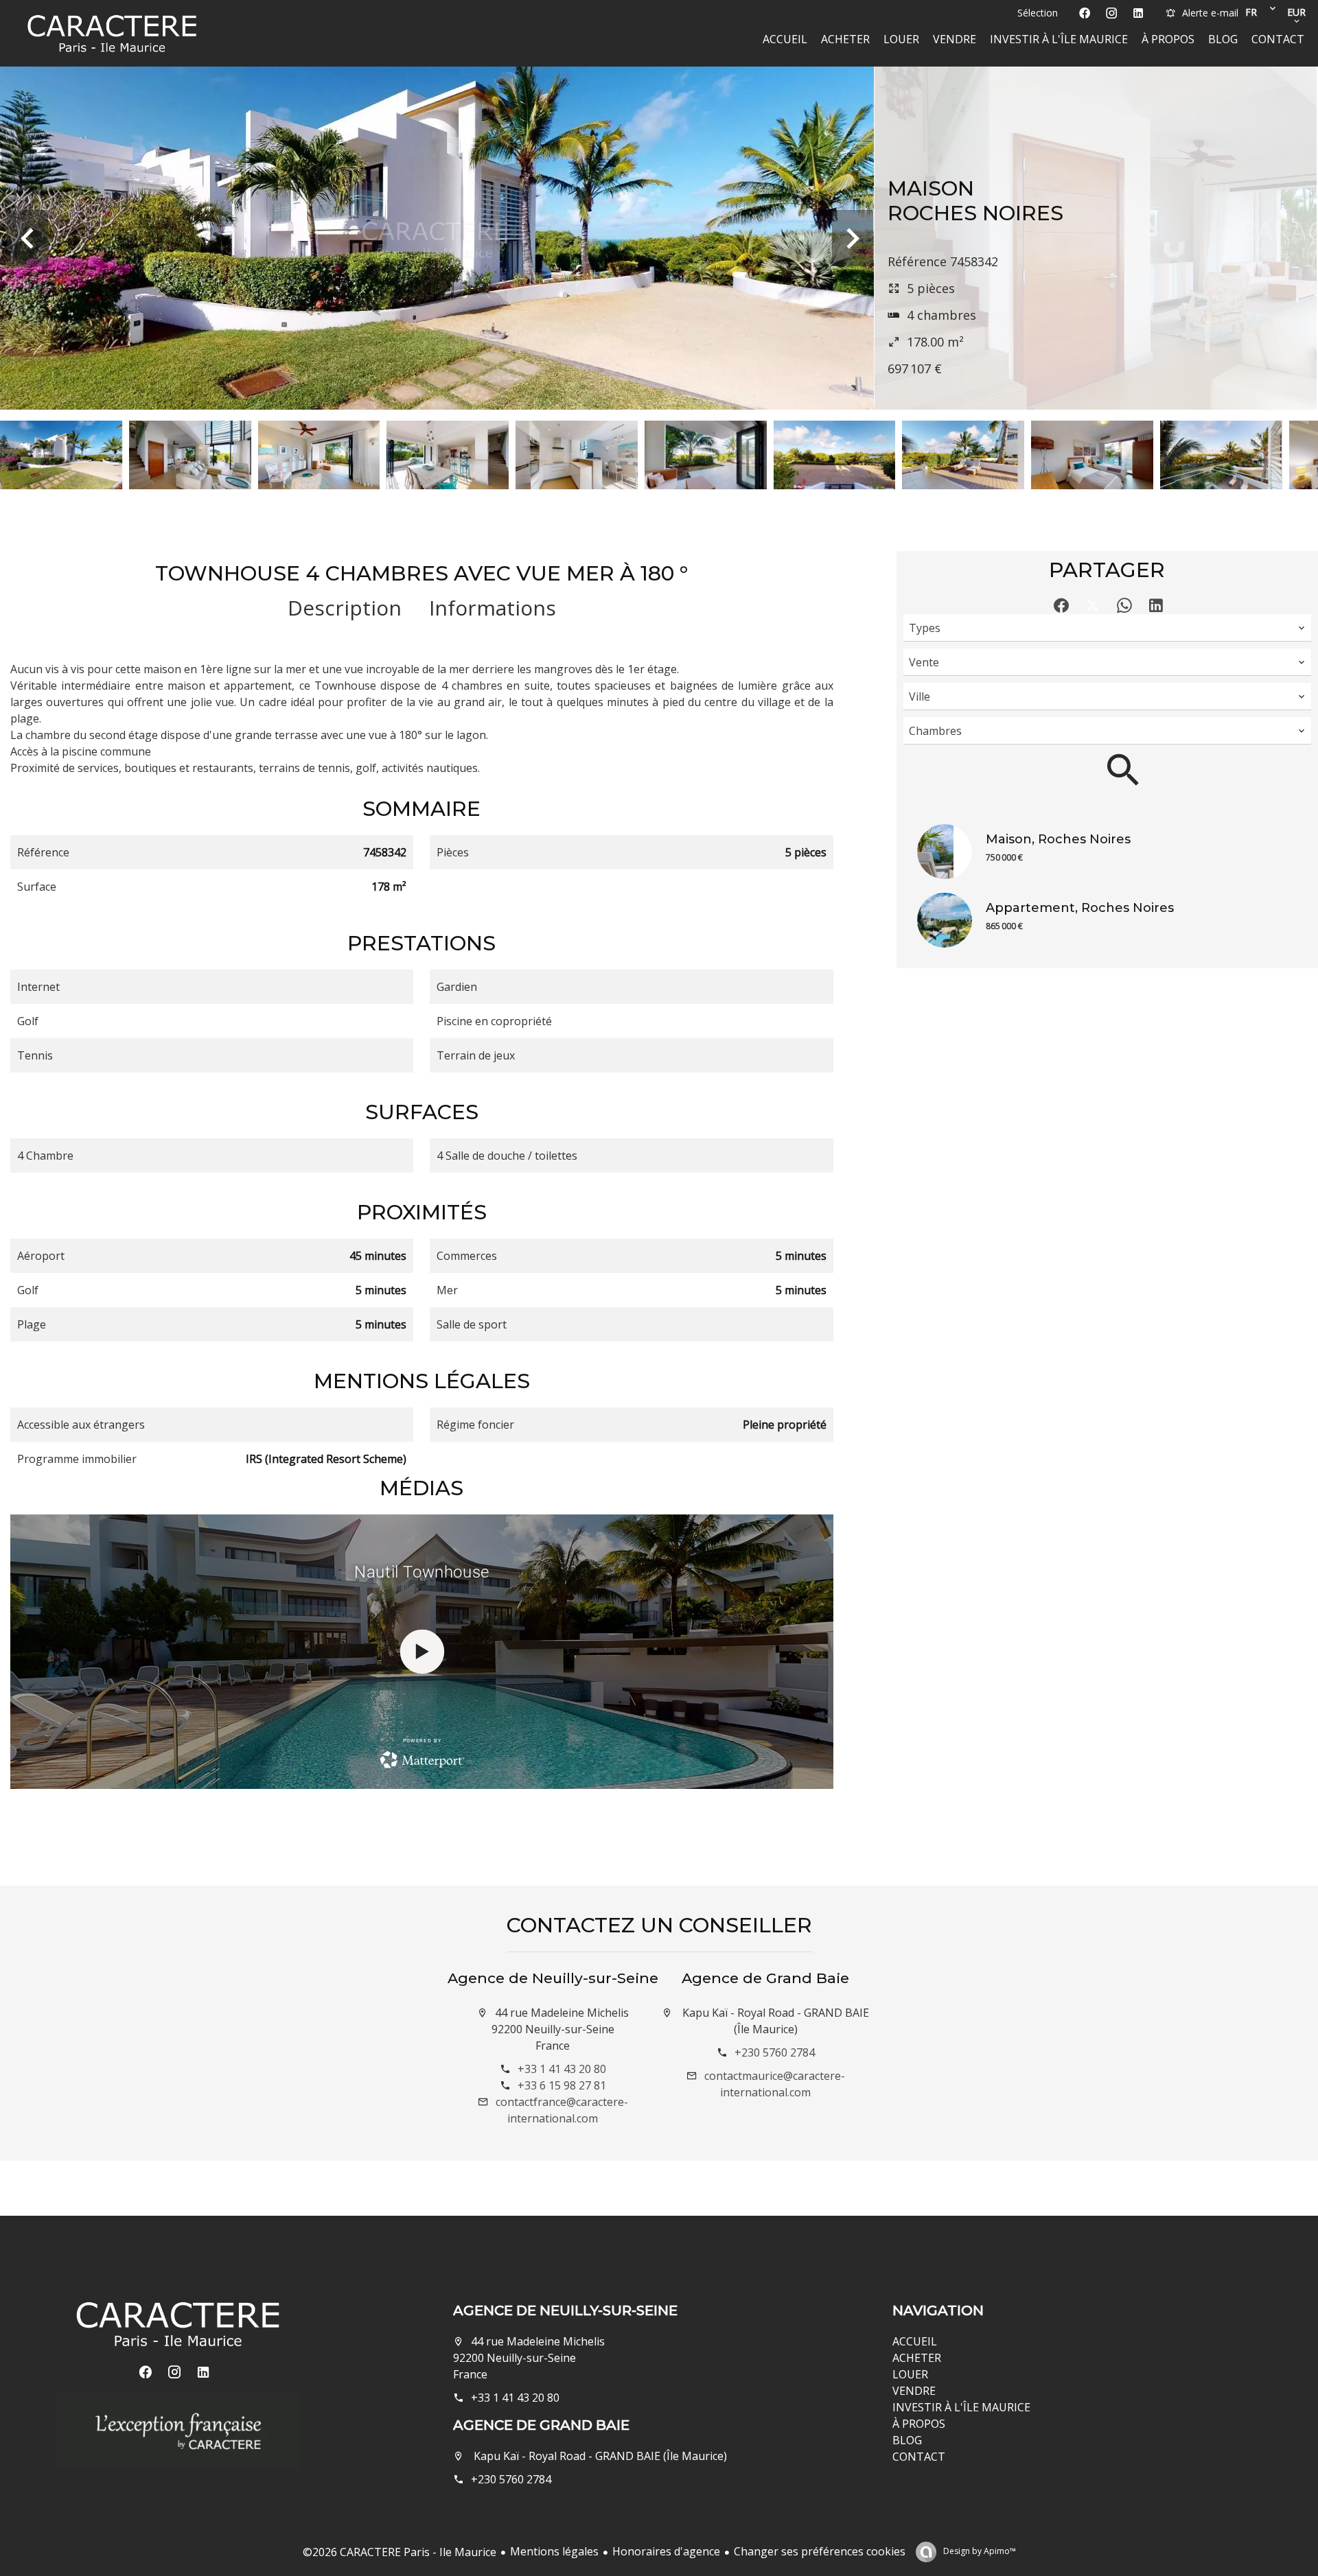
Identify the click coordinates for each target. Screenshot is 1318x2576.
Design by (979, 2551)
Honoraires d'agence (666, 2551)
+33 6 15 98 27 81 (562, 2085)
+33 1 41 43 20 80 (562, 2069)
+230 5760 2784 (775, 2052)
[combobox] (1107, 628)
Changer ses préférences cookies (820, 2551)
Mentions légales (554, 2551)
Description (345, 608)
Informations (493, 608)
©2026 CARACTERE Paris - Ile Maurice (400, 2552)
